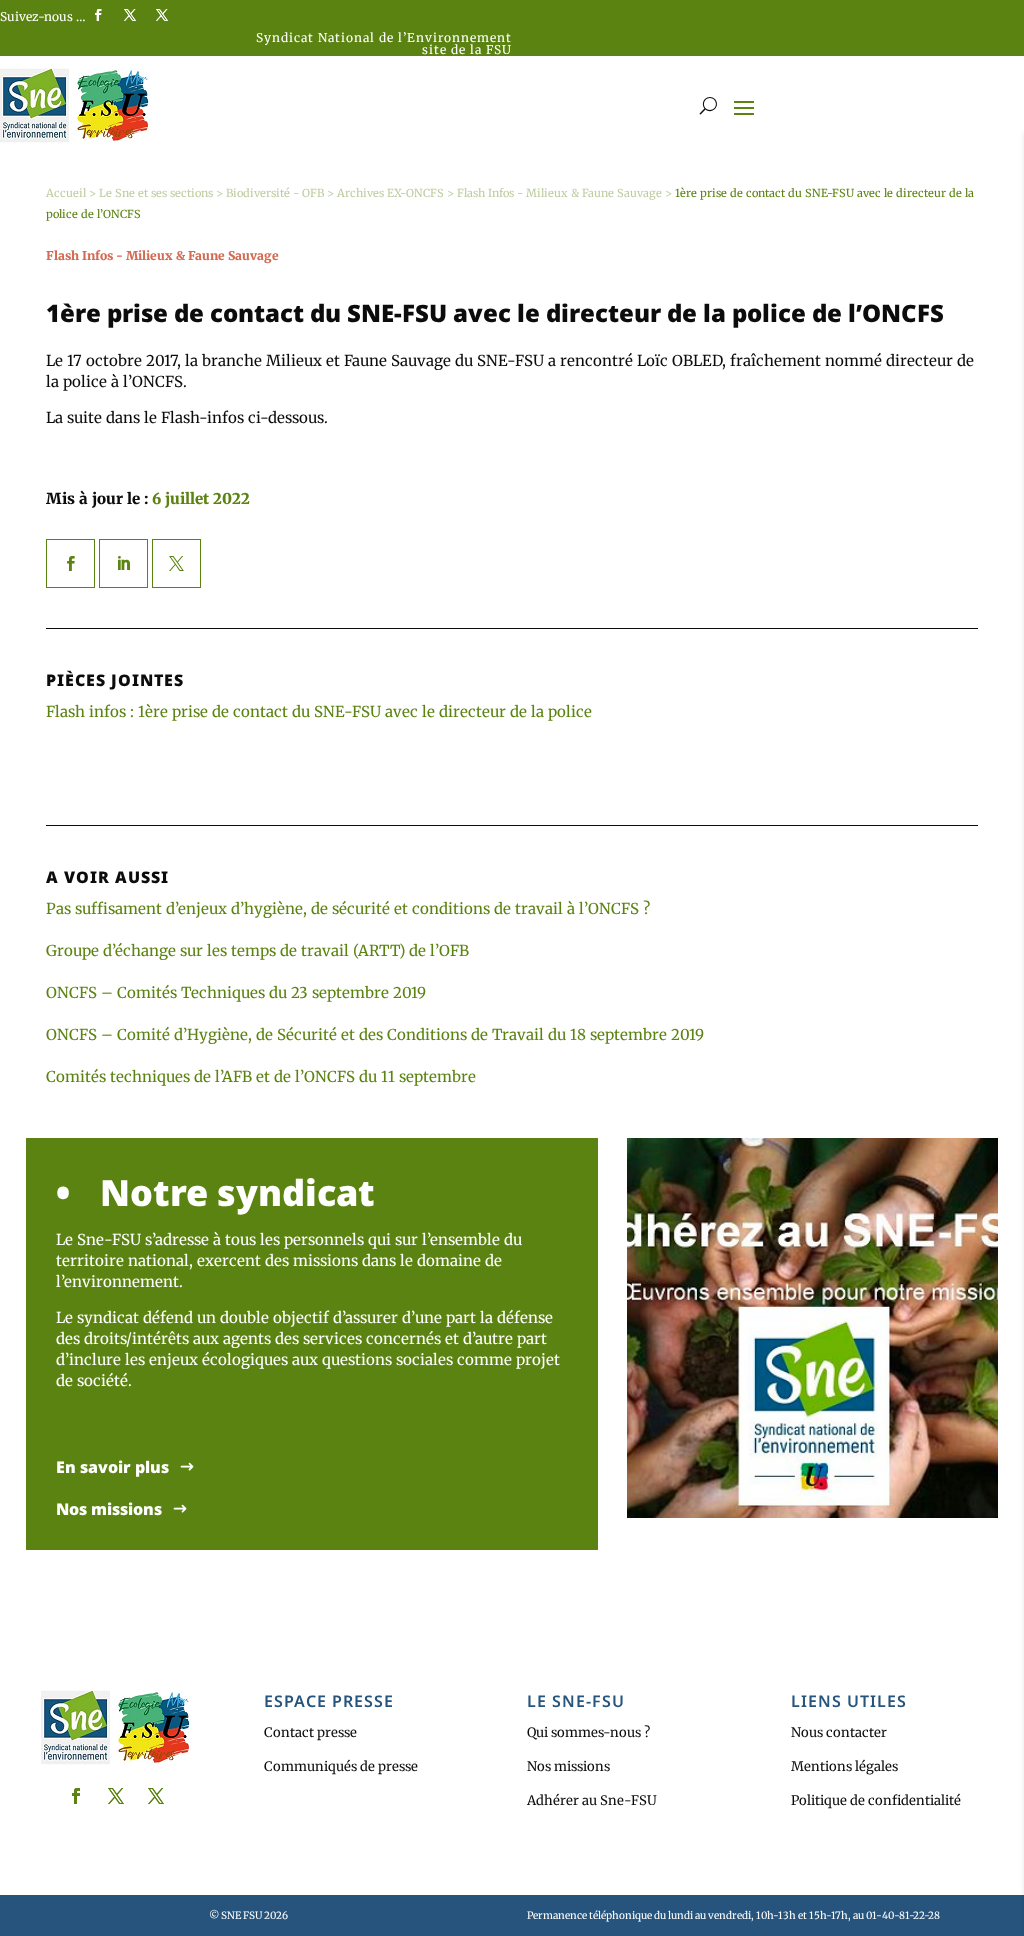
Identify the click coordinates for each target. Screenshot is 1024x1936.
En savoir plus (112, 1467)
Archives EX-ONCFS (390, 193)
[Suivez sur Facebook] (98, 15)
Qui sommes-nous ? (588, 1732)
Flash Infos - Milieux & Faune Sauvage (559, 193)
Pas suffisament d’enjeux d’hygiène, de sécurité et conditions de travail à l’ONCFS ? (348, 908)
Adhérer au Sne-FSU (592, 1800)
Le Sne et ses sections (156, 193)
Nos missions (109, 1509)
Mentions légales (844, 1766)
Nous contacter (839, 1732)
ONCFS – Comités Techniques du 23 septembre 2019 (236, 992)
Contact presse (310, 1732)
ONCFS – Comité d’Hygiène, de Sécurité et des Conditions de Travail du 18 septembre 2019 (375, 1034)
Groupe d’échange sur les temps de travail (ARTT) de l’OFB (257, 950)
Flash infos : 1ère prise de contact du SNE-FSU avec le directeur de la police (319, 711)
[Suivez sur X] (130, 15)
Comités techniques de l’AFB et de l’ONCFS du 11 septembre (261, 1076)
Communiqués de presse (341, 1766)
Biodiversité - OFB (275, 193)
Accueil (66, 193)
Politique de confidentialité (876, 1800)
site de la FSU (467, 49)
